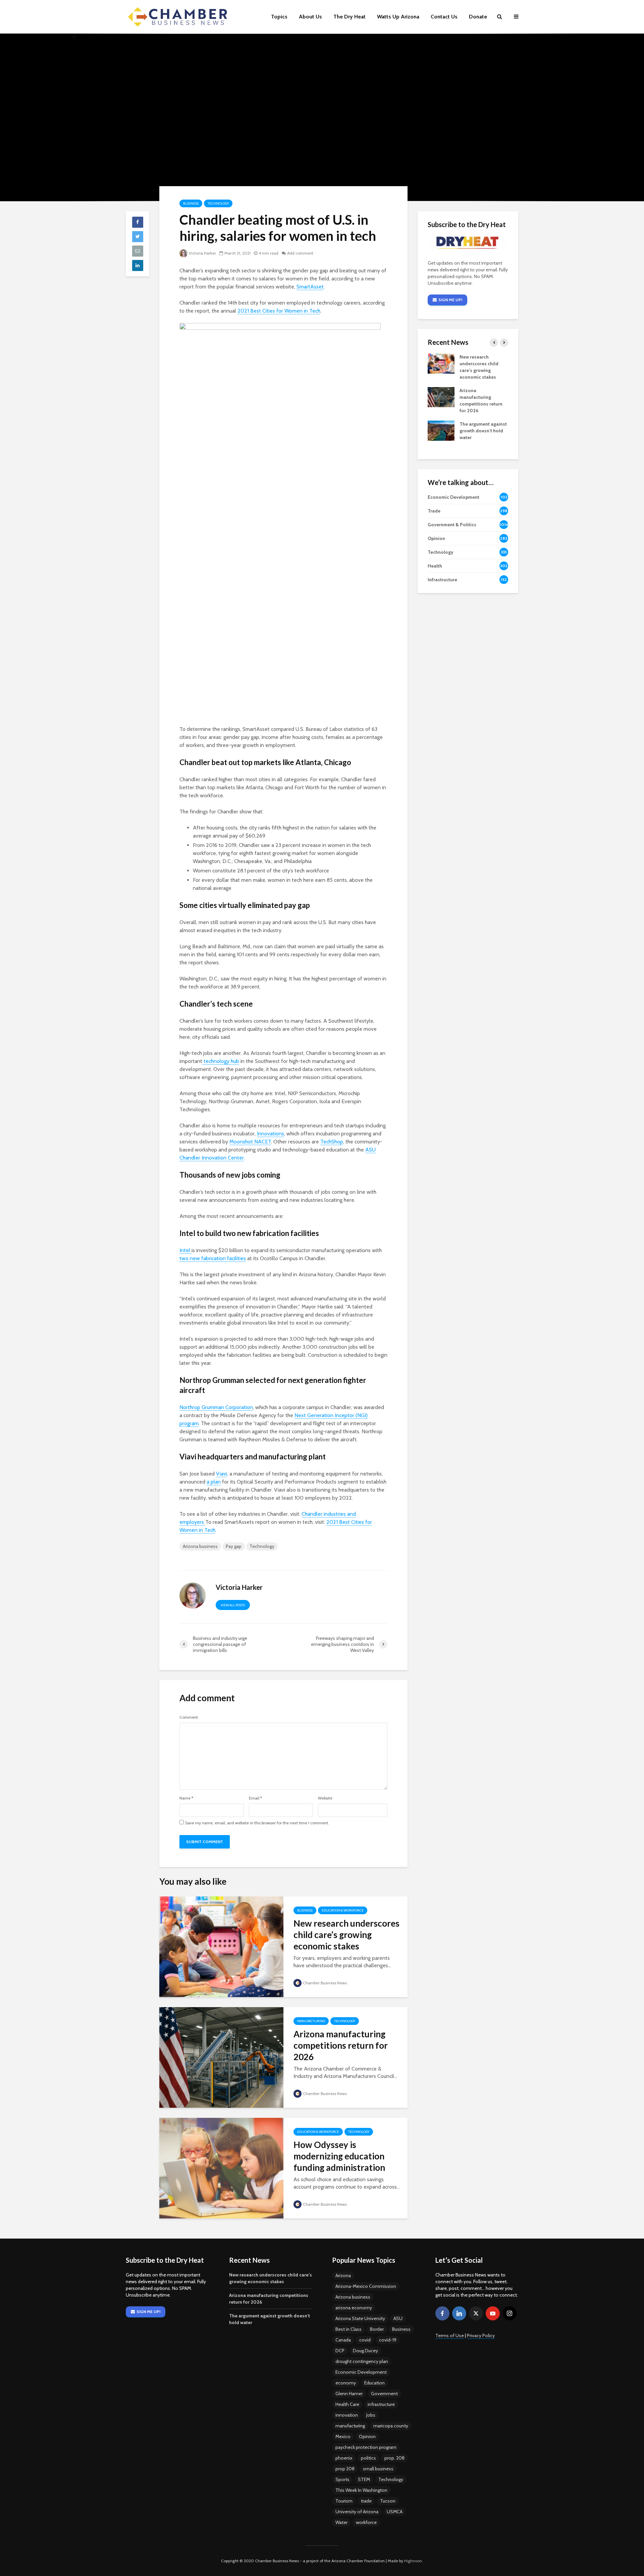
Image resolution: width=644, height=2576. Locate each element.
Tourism (344, 2501)
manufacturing (350, 2426)
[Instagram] (509, 2313)
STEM (364, 2479)
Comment (189, 1717)
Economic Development (361, 2372)
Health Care (347, 2404)
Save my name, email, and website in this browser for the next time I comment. (257, 1823)
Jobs (371, 2415)
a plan (214, 1482)
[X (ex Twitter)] (476, 2313)
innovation (347, 2415)
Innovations (271, 1134)
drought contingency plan (362, 2361)
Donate (478, 17)
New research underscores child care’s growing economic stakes (346, 1935)
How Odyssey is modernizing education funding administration (339, 2156)
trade (366, 2501)
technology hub (221, 1061)
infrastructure (381, 2404)
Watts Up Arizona (398, 17)
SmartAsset (310, 287)
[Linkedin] (459, 2313)
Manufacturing (311, 2021)
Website (325, 1798)
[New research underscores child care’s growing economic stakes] (221, 1946)
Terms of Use (450, 2336)
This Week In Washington (361, 2490)
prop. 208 (394, 2458)
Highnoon (413, 2561)
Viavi (222, 1474)
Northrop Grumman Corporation (216, 1407)
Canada (343, 2340)
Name (186, 1798)
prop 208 (345, 2469)
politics (368, 2458)
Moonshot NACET (250, 1142)
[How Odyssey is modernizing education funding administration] (221, 2168)
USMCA (395, 2512)
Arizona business (200, 1546)
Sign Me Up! (450, 300)
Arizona (343, 2275)
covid (365, 2340)
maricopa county (391, 2426)
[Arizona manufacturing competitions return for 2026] (221, 2057)
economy (346, 2383)
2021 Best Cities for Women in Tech (279, 311)
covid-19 (388, 2340)
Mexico (343, 2436)
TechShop (332, 1142)
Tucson (388, 2501)
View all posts (233, 1605)
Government (384, 2394)
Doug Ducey (365, 2351)
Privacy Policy (481, 2336)
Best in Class (348, 2329)
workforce (366, 2522)
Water (341, 2522)
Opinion (367, 2436)
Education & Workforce (343, 1910)
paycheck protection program (366, 2447)
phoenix (344, 2458)
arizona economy (354, 2308)
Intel (185, 1250)
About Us (310, 17)
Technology (218, 203)
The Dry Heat (350, 17)
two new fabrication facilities (213, 1258)
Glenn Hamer (349, 2394)
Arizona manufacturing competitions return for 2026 (341, 2045)
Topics (279, 17)
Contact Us (444, 17)
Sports (342, 2479)
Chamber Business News (325, 1983)
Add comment (300, 253)
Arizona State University (360, 2318)
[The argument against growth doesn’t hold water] (441, 430)
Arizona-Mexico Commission (366, 2286)
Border (377, 2329)
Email (255, 1798)
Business (191, 203)
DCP (340, 2351)
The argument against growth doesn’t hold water (483, 431)
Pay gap (234, 1546)
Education (374, 2383)
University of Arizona (357, 2512)
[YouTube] (493, 2313)
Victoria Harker (202, 253)
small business (378, 2469)
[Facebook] (442, 2313)
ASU (398, 2318)
